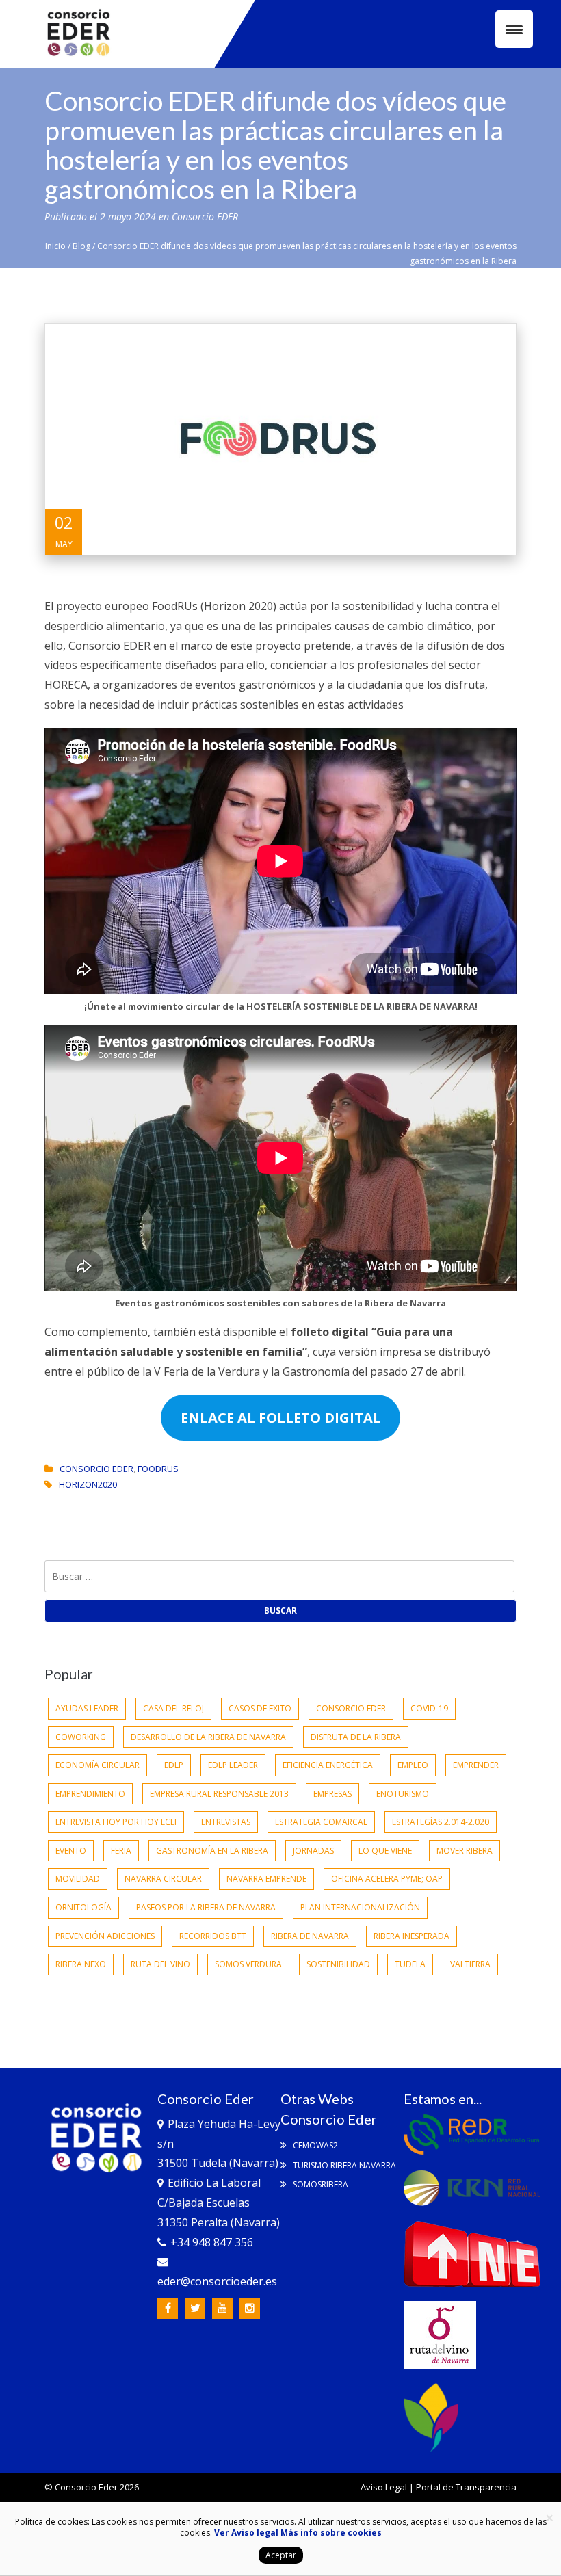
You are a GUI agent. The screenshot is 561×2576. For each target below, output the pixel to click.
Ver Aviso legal (246, 2533)
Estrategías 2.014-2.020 (441, 1822)
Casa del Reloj (173, 1708)
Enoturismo (403, 1794)
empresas (332, 1794)
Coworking (81, 1737)
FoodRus (158, 1469)
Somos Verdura (248, 1964)
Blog (81, 246)
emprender (476, 1765)
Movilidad (78, 1879)
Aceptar (281, 2555)
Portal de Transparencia (466, 2487)
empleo (413, 1765)
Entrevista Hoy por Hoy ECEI (116, 1822)
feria (121, 1851)
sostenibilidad (338, 1964)
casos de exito (260, 1708)
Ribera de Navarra (310, 1936)
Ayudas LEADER (87, 1708)
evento (71, 1851)
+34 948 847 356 (212, 2242)
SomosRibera (319, 2184)
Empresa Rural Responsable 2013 (219, 1794)
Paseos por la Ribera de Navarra (206, 1907)
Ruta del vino (160, 1964)
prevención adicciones (105, 1936)
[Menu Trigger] (514, 29)
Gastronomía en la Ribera (212, 1851)
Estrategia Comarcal (321, 1822)
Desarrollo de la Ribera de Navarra (208, 1737)
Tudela (410, 1964)
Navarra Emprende (266, 1879)
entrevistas (226, 1822)
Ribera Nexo (81, 1964)
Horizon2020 (88, 1484)
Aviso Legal (384, 2487)
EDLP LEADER (233, 1765)
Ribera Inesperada (412, 1936)
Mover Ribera (465, 1851)
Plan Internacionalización (360, 1907)
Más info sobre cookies (330, 2533)
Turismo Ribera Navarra (343, 2165)
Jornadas (313, 1851)
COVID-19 (429, 1708)
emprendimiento (90, 1794)
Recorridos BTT (213, 1936)
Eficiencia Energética (328, 1765)
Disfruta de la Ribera (356, 1737)
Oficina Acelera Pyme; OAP (387, 1879)
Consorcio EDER (205, 216)
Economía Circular (97, 1765)
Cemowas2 (314, 2145)
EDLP (174, 1765)
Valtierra (470, 1964)
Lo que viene (385, 1851)
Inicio (55, 246)
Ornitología (83, 1907)
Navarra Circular (163, 1879)
